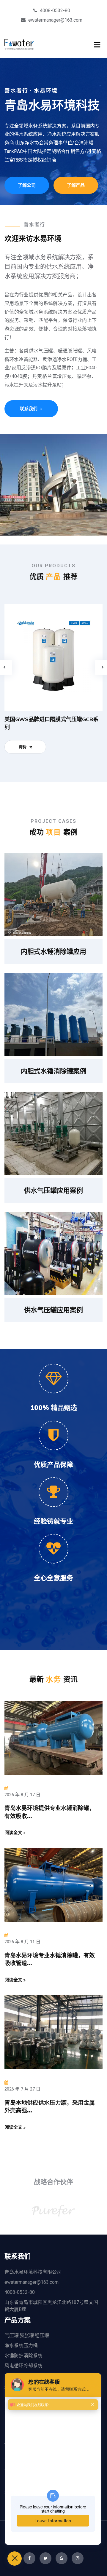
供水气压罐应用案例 (53, 1190)
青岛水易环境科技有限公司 (33, 2272)
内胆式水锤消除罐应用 (53, 951)
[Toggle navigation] (97, 45)
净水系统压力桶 (21, 2346)
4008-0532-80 (55, 11)
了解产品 (76, 185)
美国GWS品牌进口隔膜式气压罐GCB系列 (51, 723)
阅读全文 (14, 1832)
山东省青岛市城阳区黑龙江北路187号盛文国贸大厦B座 (51, 2306)
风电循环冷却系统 (23, 2366)
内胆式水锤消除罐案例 (53, 1071)
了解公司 (27, 185)
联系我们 (29, 409)
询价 (23, 747)
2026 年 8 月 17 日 (22, 1795)
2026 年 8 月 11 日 (22, 1942)
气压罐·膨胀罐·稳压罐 (27, 2335)
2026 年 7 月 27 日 (22, 2089)
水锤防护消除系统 (23, 2356)
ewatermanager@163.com (55, 20)
